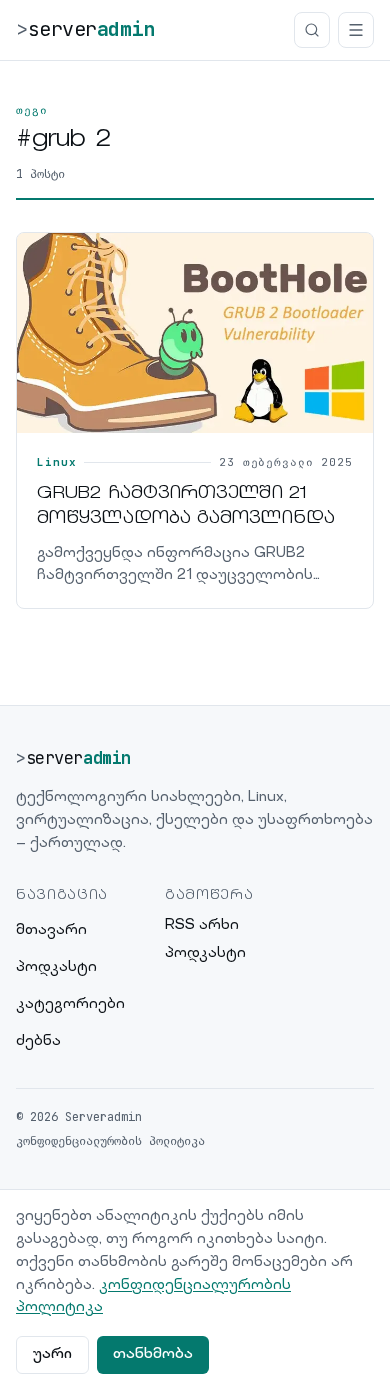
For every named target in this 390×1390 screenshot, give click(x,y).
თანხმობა (153, 1354)
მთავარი (51, 930)
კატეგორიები (70, 1004)
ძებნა (38, 1041)
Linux (56, 462)
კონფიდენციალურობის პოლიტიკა (110, 1141)
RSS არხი (202, 925)
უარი (52, 1354)
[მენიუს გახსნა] (356, 30)
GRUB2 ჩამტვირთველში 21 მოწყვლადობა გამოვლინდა (186, 507)
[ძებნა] (312, 30)
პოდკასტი (56, 967)
